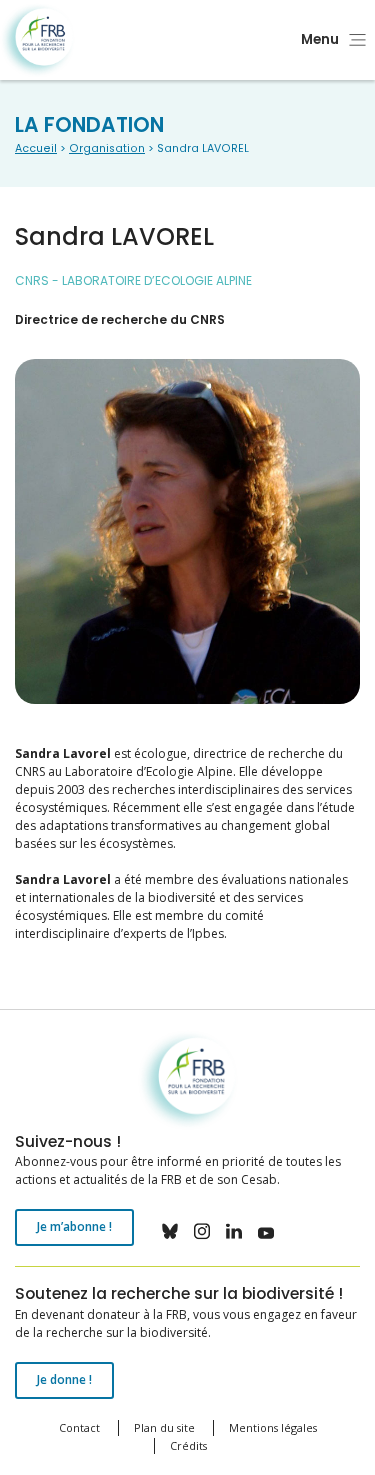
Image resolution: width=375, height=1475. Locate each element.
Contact (79, 1427)
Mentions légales (273, 1427)
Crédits (188, 1445)
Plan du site (164, 1427)
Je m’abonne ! (74, 1226)
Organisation (107, 148)
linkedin (234, 1231)
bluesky (170, 1231)
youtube (266, 1231)
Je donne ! (64, 1379)
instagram (202, 1231)
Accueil (36, 148)
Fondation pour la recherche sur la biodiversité (37, 40)
